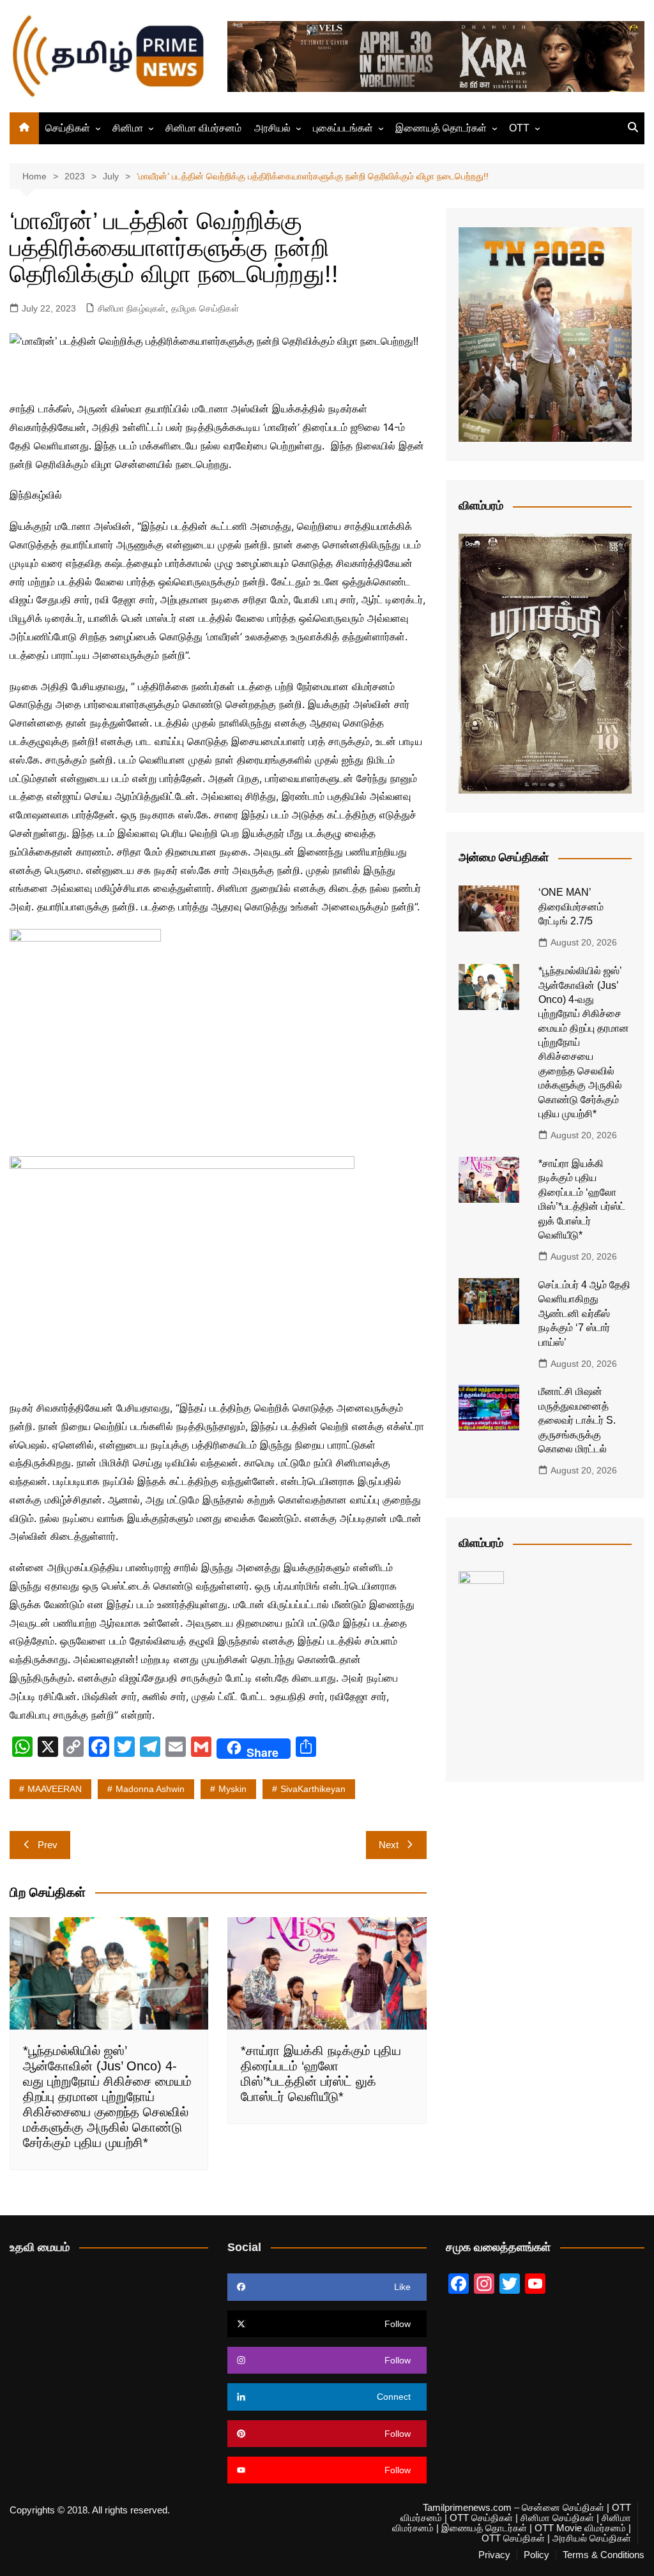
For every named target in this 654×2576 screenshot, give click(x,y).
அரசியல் (272, 128)
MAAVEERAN (55, 1789)
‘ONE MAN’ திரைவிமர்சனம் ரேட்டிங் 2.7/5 (571, 907)
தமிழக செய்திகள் (205, 308)
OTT (519, 128)
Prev (48, 1845)
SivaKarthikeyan (313, 1789)
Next (389, 1845)
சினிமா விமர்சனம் (203, 128)
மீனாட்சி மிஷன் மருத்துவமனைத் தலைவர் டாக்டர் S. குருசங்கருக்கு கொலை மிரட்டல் (577, 1420)
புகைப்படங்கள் (343, 128)
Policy (536, 2555)
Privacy (494, 2555)
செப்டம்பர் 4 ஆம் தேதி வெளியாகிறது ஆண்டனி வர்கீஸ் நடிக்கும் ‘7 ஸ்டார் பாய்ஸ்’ (584, 1314)
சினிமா (128, 128)
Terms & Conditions (604, 2555)
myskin (232, 1789)
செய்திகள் (68, 128)
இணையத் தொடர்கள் (441, 128)
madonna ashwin (150, 1789)
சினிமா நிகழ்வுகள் (132, 308)
